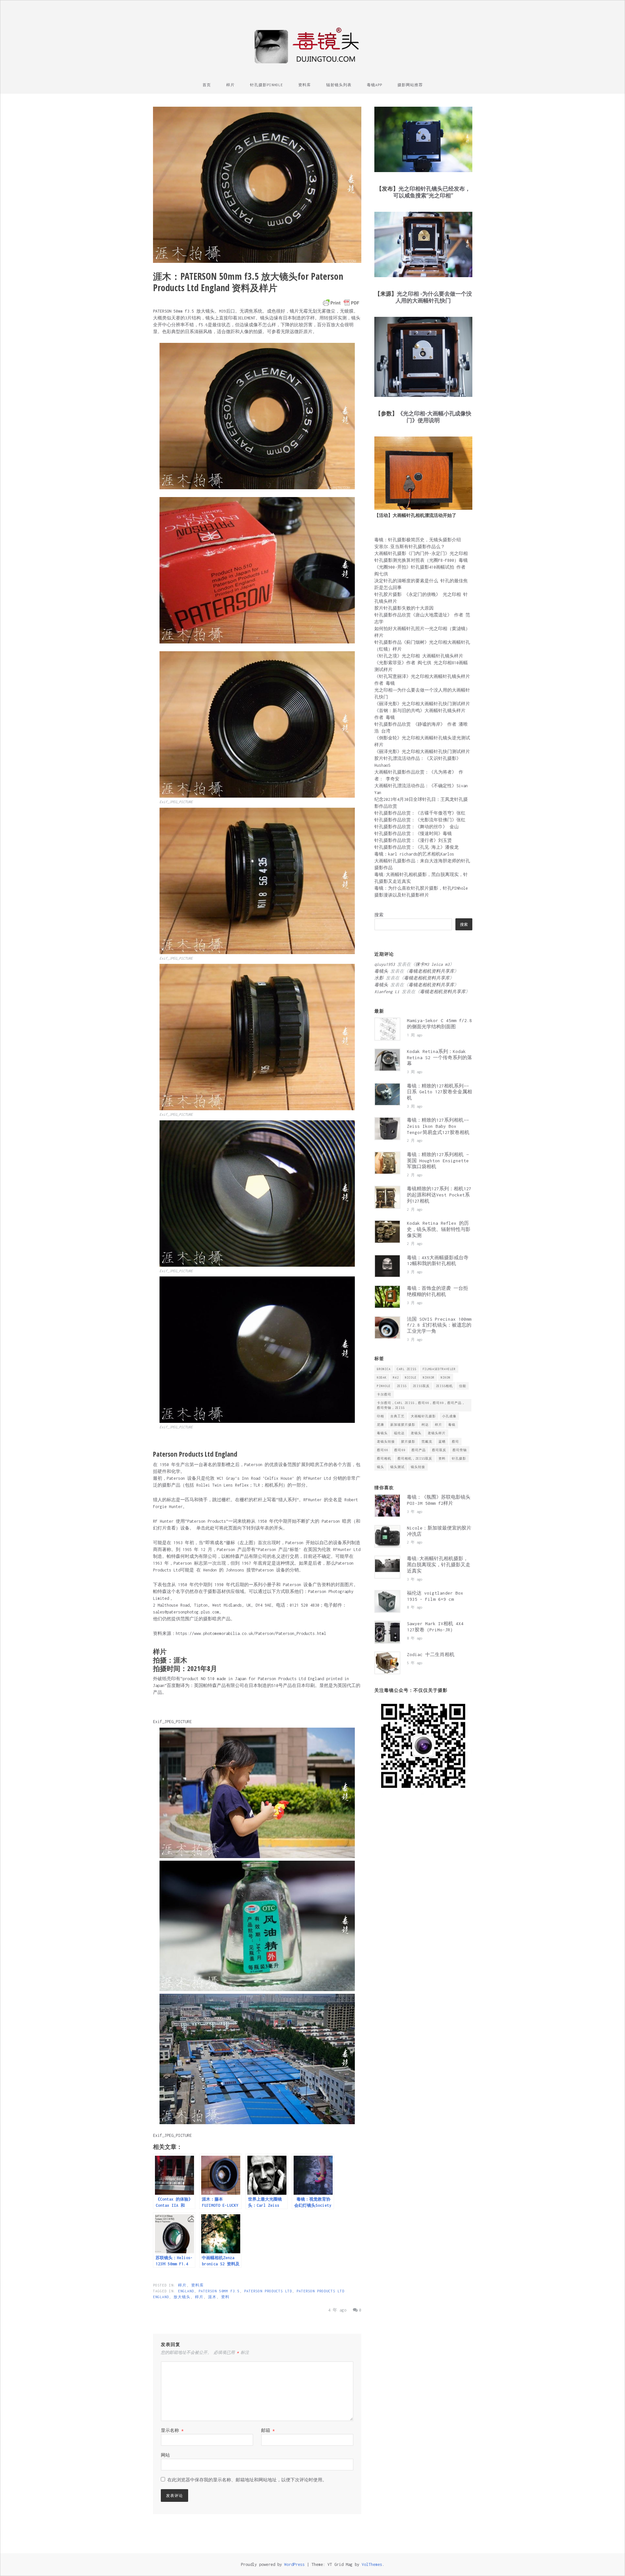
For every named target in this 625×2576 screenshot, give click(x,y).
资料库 (305, 85)
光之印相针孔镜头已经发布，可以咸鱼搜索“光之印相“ (432, 192)
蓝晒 (442, 1442)
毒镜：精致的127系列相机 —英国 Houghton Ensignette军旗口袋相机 (438, 1161)
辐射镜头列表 (339, 85)
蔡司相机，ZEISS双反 (415, 1458)
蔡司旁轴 (460, 1450)
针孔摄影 (459, 1458)
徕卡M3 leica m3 (432, 964)
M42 (396, 1377)
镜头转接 (418, 1467)
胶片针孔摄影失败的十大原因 (404, 608)
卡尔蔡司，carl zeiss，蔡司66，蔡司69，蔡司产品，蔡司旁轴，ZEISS (421, 1405)
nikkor (429, 1377)
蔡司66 (382, 1450)
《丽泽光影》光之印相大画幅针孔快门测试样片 (422, 704)
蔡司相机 (384, 1458)
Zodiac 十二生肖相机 (431, 1654)
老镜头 (416, 1433)
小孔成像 (449, 1416)
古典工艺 (397, 1416)
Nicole (411, 1377)
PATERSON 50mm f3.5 (219, 2291)
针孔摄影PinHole (266, 85)
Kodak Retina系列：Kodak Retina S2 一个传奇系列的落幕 (439, 1058)
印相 (381, 1416)
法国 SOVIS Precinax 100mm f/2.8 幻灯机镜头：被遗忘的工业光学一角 (439, 1325)
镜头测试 (397, 1467)
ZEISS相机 (444, 1386)
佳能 (463, 1386)
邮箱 (268, 2430)
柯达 (425, 1425)
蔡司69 (400, 1450)
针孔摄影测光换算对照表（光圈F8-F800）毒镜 (421, 560)
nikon (446, 1377)
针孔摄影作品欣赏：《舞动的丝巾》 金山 (417, 827)
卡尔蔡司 (384, 1394)
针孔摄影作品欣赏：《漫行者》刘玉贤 (413, 840)
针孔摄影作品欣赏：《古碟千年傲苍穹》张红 (420, 813)
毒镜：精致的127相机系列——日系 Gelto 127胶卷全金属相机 (439, 1092)
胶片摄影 (408, 1442)
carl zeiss (407, 1369)
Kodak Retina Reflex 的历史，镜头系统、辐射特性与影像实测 (439, 1229)
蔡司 (455, 1442)
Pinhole (384, 1386)
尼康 (381, 1425)
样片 (230, 85)
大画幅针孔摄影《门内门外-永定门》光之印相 (421, 553)
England (186, 2291)
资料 (225, 2297)
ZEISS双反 (421, 1386)
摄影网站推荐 (410, 85)
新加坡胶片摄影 (403, 1425)
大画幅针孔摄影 (423, 1416)
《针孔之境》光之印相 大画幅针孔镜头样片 (419, 656)
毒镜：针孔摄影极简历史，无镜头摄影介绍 (418, 540)
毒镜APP (375, 85)
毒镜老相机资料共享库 (431, 971)
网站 (165, 2455)
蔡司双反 (439, 1450)
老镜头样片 (437, 1433)
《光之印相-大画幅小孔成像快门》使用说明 (434, 417)
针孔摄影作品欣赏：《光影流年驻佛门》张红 (420, 820)
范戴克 (427, 1442)
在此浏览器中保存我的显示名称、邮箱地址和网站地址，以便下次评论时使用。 (247, 2480)
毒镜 (452, 1425)
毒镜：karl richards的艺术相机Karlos (414, 854)
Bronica (384, 1369)
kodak (382, 1377)
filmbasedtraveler (439, 1369)
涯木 (212, 2297)
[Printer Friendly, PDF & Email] (341, 303)
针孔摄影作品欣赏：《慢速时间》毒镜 (413, 834)
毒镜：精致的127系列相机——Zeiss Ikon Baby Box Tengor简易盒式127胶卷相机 (438, 1126)
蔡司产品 (419, 1450)
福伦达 (399, 1433)
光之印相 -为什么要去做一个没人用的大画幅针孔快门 (434, 297)
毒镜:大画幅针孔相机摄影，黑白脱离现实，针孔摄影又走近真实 (439, 1565)
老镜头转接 (386, 1442)
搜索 (379, 915)
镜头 (381, 1467)
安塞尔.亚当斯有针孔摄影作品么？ (410, 547)
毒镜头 (382, 1433)
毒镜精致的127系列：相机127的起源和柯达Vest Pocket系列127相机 (439, 1195)
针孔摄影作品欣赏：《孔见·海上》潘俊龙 (417, 847)
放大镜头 (182, 2297)
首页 (207, 85)
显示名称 (172, 2430)
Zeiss (402, 1386)
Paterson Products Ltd (268, 2291)
